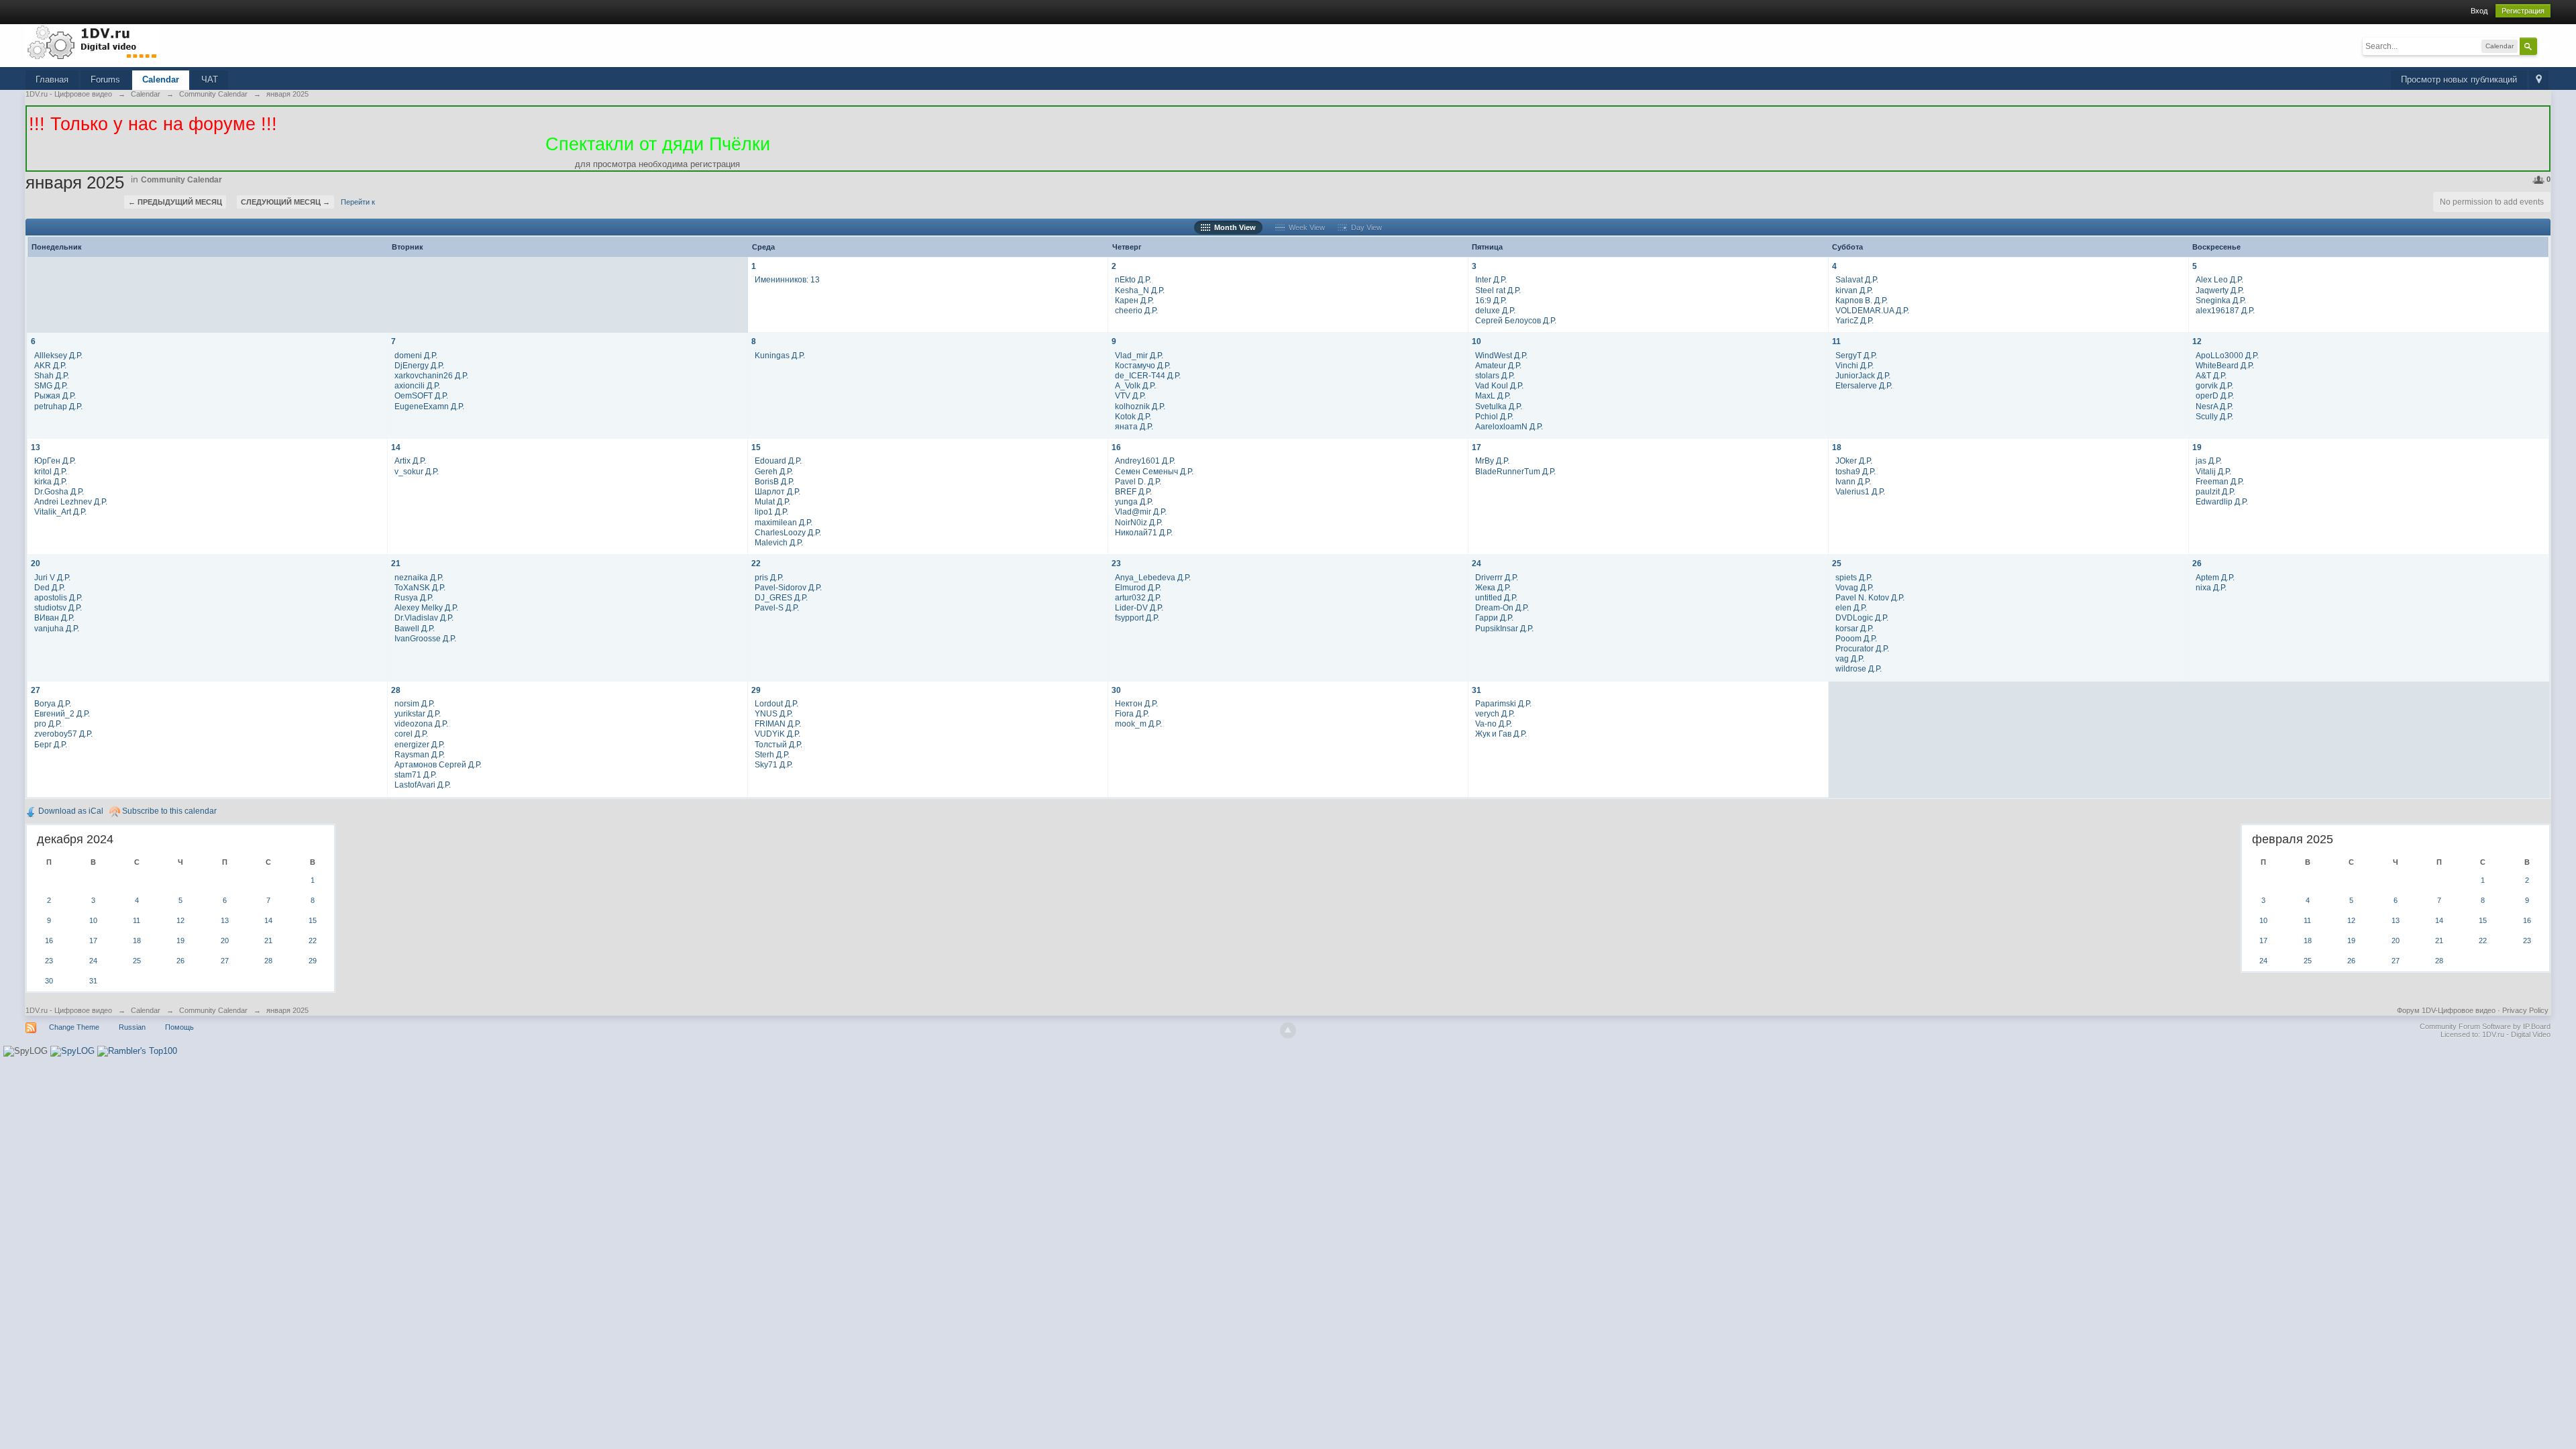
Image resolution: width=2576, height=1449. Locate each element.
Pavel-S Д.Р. (777, 607)
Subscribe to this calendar (168, 811)
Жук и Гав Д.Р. (1501, 734)
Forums (105, 79)
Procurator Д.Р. (1862, 648)
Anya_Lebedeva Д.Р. (1153, 577)
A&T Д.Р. (2211, 375)
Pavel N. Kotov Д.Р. (1870, 597)
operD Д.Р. (2215, 395)
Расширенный (2545, 46)
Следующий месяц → (285, 202)
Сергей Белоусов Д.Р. (1516, 320)
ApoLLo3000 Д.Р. (2227, 355)
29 (756, 690)
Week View (1305, 227)
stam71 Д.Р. (416, 774)
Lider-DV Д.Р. (1139, 607)
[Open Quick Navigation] (2539, 80)
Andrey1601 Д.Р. (1145, 461)
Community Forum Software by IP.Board (2485, 1026)
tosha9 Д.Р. (1856, 471)
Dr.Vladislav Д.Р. (424, 618)
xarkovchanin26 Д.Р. (431, 375)
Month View (1233, 227)
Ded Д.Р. (50, 587)
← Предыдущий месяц (175, 202)
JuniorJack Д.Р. (1863, 375)
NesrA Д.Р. (2214, 406)
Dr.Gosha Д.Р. (59, 491)
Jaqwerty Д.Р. (2220, 290)
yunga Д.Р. (1134, 501)
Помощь (179, 1027)
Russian (132, 1027)
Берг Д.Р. (51, 744)
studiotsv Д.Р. (58, 607)
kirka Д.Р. (51, 481)
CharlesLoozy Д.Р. (788, 532)
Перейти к (358, 202)
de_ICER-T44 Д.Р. (1148, 375)
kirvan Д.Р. (1854, 290)
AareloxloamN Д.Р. (1509, 426)
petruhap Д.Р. (58, 406)
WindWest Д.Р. (1501, 355)
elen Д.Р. (1851, 607)
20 (36, 563)
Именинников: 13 (787, 279)
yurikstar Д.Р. (418, 713)
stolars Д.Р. (1495, 375)
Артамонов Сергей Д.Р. (438, 764)
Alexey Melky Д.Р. (426, 607)
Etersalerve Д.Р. (1864, 385)
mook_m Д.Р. (1138, 723)
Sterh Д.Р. (772, 754)
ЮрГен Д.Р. (55, 461)
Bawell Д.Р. (415, 628)
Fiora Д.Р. (1132, 713)
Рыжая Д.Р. (55, 395)
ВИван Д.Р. (54, 618)
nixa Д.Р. (2211, 587)
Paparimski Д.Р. (1503, 703)
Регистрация (2523, 11)
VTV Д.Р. (1130, 395)
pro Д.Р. (48, 723)
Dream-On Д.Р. (1502, 607)
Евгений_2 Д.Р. (62, 713)
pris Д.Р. (769, 577)
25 (1837, 563)
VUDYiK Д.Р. (777, 734)
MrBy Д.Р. (1492, 461)
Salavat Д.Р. (1857, 279)
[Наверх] (1288, 1030)
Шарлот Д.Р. (777, 491)
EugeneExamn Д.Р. (429, 406)
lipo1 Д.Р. (771, 512)
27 (36, 690)
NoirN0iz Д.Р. (1139, 522)
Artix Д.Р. (410, 461)
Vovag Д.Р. (1855, 587)
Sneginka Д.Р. (2221, 300)
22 (756, 563)
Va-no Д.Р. (1494, 723)
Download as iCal (70, 811)
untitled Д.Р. (1496, 597)
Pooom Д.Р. (1856, 638)
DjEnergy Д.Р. (419, 365)
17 (1477, 447)
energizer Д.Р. (420, 744)
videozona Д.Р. (421, 723)
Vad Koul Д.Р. (1499, 385)
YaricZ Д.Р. (1855, 320)
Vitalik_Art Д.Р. (60, 512)
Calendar (161, 79)
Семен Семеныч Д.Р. (1154, 471)
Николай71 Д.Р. (1144, 532)
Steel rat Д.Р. (1498, 290)
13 (36, 447)
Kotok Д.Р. (1133, 416)
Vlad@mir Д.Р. (1141, 512)
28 (396, 690)
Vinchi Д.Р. (1855, 365)
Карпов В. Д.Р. (1862, 300)
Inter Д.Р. (1491, 279)
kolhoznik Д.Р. (1140, 406)
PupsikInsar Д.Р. (1504, 628)
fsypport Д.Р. (1137, 618)
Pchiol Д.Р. (1494, 416)
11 (1836, 341)
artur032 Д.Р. (1138, 597)
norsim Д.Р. (415, 703)
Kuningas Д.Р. (780, 355)
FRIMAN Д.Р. (778, 723)
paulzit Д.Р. (2215, 491)
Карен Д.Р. (1134, 300)
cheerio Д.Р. (1136, 310)
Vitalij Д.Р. (2213, 471)
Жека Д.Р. (1493, 587)
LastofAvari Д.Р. (423, 785)
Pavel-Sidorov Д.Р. (788, 587)
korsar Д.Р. (1855, 628)
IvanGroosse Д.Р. (425, 638)
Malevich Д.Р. (779, 542)
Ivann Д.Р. (1853, 481)
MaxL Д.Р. (1493, 395)
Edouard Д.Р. (778, 461)
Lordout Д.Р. (776, 703)
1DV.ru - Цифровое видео (69, 1010)
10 (1477, 341)
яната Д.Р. (1134, 426)
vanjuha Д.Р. (57, 628)
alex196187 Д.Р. (2225, 310)
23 (1116, 563)
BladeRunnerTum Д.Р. (1515, 471)
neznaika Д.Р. (419, 577)
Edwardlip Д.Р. (2222, 501)
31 (1477, 690)
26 (2197, 563)
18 (1837, 447)
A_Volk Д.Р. (1135, 385)
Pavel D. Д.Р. (1138, 481)
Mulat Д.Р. (772, 501)
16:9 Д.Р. (1491, 300)
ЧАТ (210, 79)
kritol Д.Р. (51, 471)
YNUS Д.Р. (774, 713)
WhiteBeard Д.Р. (2225, 365)
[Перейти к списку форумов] (93, 42)
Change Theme (74, 1027)
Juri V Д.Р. (52, 577)
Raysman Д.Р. (420, 754)
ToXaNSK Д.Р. (420, 587)
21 (396, 563)
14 (396, 447)
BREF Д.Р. (1133, 491)
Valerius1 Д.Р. (1860, 491)
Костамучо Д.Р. (1143, 365)
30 (1116, 690)
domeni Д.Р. (416, 355)
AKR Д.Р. (50, 365)
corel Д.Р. (411, 734)
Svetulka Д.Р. (1499, 406)
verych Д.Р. (1495, 713)
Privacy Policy (2525, 1010)
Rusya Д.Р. (414, 597)
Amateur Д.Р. (1498, 365)
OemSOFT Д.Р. (421, 395)
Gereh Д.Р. (774, 471)
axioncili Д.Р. (417, 385)
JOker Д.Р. (1854, 461)
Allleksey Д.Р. (58, 355)
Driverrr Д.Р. (1497, 577)
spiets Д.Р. (1854, 577)
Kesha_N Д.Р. (1140, 290)
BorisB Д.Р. (774, 481)
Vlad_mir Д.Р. (1139, 355)
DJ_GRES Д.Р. (781, 597)
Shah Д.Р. (52, 375)
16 (1116, 447)
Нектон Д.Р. (1136, 703)
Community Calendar (181, 180)
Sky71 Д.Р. (774, 764)
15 (756, 447)
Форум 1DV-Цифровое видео (2446, 1010)
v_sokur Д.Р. (417, 471)
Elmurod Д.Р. (1138, 587)
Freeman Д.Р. (2220, 481)
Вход (2479, 11)
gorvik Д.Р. (2214, 385)
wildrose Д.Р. (1859, 668)
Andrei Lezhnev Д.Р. (71, 501)
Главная (52, 79)
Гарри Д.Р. (1494, 618)
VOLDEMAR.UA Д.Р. (1872, 310)
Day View (1364, 227)
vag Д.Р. (1850, 658)
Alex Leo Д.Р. (2219, 279)
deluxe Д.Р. (1495, 310)
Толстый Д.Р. (779, 744)
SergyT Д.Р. (1856, 355)
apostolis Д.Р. (58, 597)
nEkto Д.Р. (1133, 279)
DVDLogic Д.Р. (1862, 618)
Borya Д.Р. (53, 703)
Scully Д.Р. (2214, 416)
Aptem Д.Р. (2215, 577)
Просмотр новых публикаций (2459, 79)
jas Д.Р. (2209, 461)
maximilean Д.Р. (784, 522)
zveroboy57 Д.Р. (63, 734)
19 (2197, 447)
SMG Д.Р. (51, 385)
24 (1477, 563)
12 (2197, 341)
